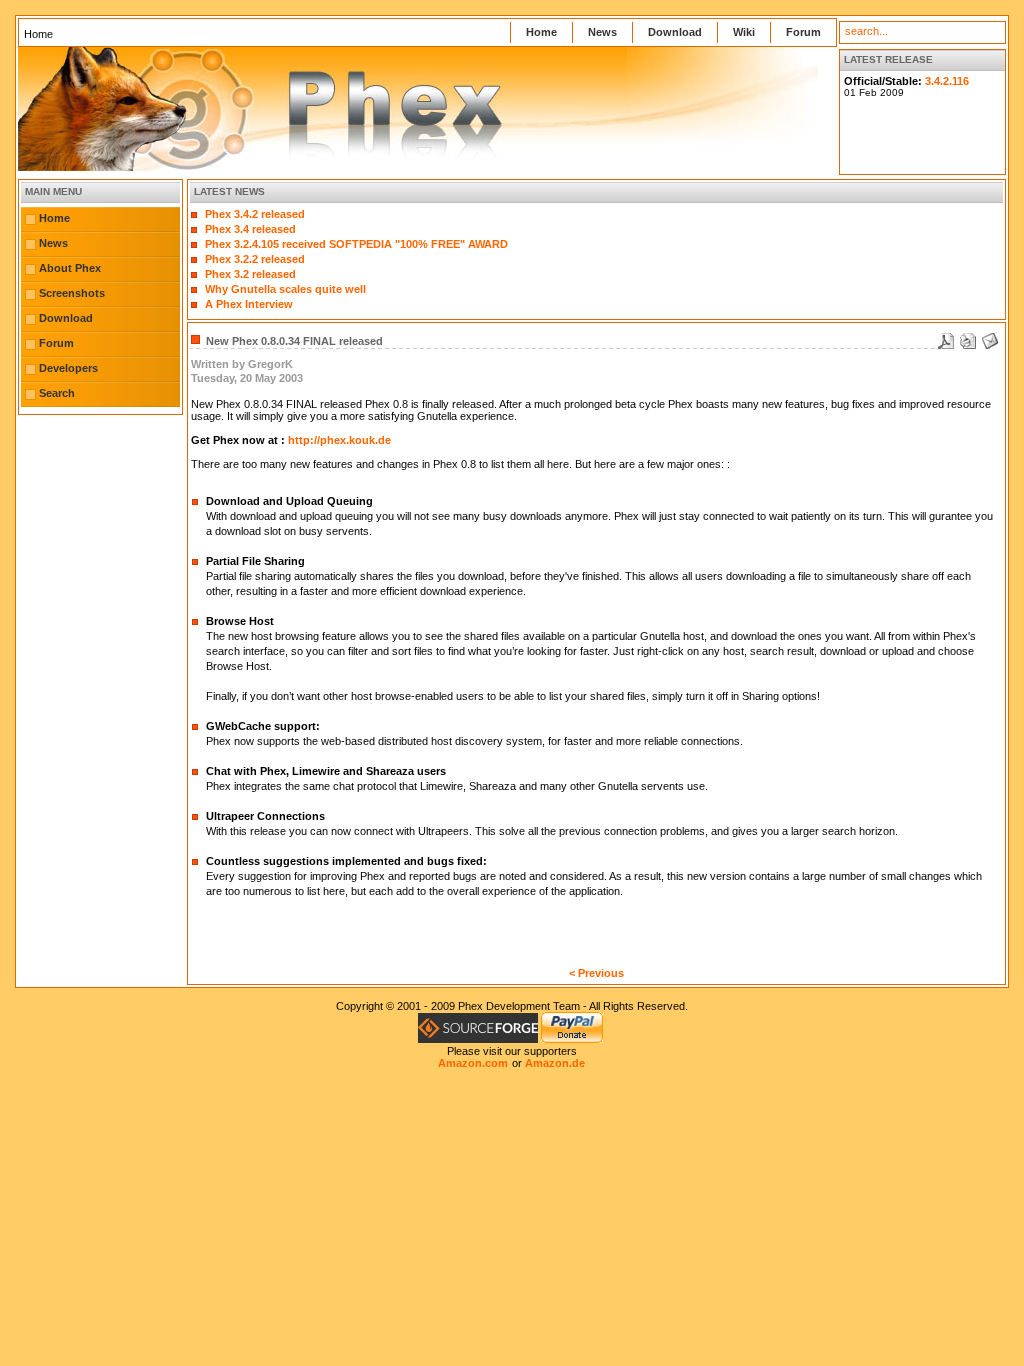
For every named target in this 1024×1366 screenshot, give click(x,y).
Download (675, 32)
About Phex (70, 268)
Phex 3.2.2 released (255, 259)
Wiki (744, 32)
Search (57, 393)
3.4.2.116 (947, 81)
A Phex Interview (249, 304)
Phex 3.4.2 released (255, 214)
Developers (68, 368)
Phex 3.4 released (250, 229)
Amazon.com (473, 1063)
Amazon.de (555, 1063)
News (602, 32)
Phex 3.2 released (250, 274)
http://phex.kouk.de (339, 440)
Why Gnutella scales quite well (285, 289)
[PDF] (946, 337)
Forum (803, 32)
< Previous (596, 973)
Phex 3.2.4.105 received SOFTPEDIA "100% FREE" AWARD (356, 244)
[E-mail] (990, 337)
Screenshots (72, 293)
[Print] (968, 337)
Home (541, 32)
